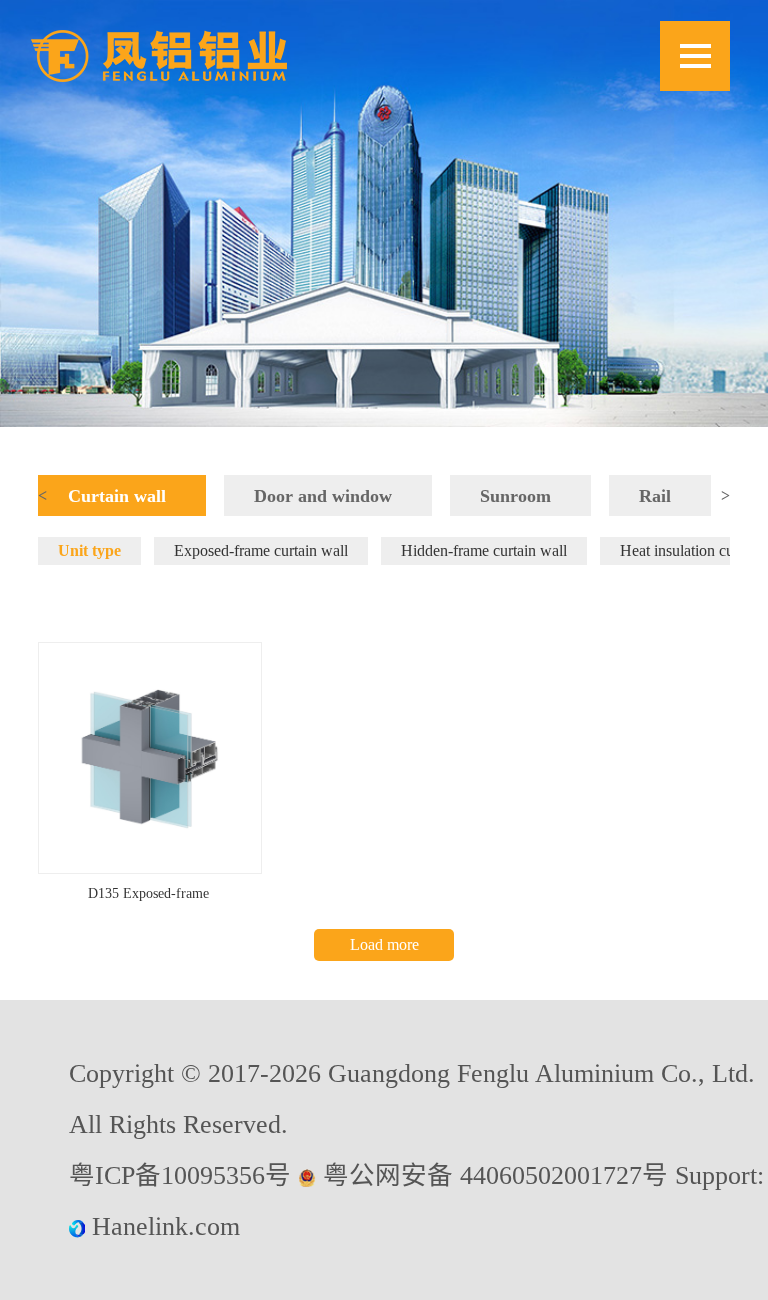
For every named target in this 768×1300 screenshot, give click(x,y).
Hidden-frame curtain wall (484, 550)
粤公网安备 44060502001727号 (495, 1175)
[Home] (159, 56)
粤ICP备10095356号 (180, 1175)
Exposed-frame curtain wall (261, 550)
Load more (384, 944)
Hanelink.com (166, 1226)
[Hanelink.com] (80, 1226)
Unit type (89, 550)
